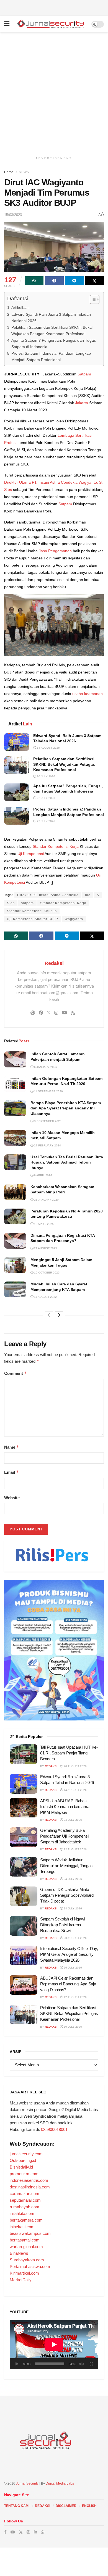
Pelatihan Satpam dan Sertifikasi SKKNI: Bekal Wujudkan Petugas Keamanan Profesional (52, 331)
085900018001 (54, 2129)
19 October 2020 (46, 1273)
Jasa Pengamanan (55, 551)
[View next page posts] (59, 1315)
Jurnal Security (27, 2483)
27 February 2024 (47, 1145)
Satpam (84, 374)
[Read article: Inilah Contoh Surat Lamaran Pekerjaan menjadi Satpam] (15, 1059)
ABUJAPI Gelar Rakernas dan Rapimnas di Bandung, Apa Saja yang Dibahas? (68, 1984)
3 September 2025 (47, 1121)
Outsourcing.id (23, 2160)
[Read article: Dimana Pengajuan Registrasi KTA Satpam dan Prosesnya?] (15, 1241)
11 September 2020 (48, 1091)
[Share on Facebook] (54, 281)
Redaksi (54, 963)
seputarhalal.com (25, 2200)
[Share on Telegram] (74, 281)
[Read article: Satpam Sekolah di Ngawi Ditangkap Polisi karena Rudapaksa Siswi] (24, 1926)
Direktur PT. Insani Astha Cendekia (48, 895)
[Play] (17, 2364)
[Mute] (81, 2364)
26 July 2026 (72, 1968)
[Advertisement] (54, 7)
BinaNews (19, 2253)
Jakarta (82, 403)
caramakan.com (25, 2194)
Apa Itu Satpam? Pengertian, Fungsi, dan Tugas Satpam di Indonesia (54, 344)
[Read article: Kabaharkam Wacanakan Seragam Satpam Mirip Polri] (15, 1192)
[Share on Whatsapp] (34, 281)
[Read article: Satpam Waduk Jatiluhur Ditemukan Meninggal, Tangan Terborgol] (24, 1867)
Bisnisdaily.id (21, 2167)
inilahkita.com (22, 2213)
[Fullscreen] (91, 2364)
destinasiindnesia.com (30, 2187)
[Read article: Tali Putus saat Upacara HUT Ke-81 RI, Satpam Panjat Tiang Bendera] (24, 1754)
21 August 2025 (45, 1248)
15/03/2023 (13, 215)
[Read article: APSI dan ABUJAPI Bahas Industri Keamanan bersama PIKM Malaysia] (24, 1808)
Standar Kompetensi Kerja (56, 846)
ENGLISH (89, 2506)
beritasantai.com (25, 2240)
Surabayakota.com (27, 2260)
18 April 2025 (43, 1224)
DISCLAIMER (66, 2506)
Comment (16, 1373)
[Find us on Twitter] (21, 2532)
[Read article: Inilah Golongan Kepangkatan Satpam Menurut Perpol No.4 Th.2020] (15, 1084)
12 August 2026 (75, 1849)
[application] (54, 2345)
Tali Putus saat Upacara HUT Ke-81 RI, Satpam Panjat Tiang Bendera (69, 1753)
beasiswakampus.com (30, 2233)
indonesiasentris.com (29, 2180)
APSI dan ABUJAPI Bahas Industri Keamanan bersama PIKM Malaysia (65, 1807)
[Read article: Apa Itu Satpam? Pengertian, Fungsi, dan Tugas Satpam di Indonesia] (17, 792)
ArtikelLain (20, 307)
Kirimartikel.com (24, 2273)
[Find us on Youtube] (13, 2532)
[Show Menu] (7, 24)
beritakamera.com (26, 2220)
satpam (27, 903)
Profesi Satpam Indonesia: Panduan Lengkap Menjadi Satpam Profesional (51, 356)
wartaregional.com (26, 2247)
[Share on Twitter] (94, 281)
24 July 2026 (72, 1820)
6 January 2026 (45, 1067)
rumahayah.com (25, 2207)
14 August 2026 (48, 748)
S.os (11, 903)
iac (88, 895)
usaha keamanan (88, 694)
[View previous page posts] (49, 1315)
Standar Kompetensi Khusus (32, 911)
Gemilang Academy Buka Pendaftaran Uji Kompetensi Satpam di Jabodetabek (64, 1836)
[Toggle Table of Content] (92, 299)
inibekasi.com (22, 2227)
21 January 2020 (46, 1200)
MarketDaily (21, 2280)
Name (12, 1447)
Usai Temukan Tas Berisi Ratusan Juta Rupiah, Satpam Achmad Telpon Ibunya (67, 1162)
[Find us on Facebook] (5, 2532)
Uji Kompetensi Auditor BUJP (33, 919)
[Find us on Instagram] (28, 2532)
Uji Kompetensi (31, 854)
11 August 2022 (45, 1297)
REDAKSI (43, 2506)
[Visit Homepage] (50, 24)
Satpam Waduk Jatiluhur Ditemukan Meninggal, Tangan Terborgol (66, 1866)
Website (12, 1498)
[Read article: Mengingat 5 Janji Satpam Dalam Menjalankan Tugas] (15, 1265)
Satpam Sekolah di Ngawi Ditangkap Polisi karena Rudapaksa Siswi (62, 1925)
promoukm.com (24, 2174)
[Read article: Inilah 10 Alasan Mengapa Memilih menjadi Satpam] (15, 1138)
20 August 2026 (75, 1766)
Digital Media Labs (60, 2483)
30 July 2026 (46, 776)
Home (9, 172)
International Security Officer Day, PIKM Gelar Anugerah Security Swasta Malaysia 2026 (69, 1954)
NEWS (24, 172)
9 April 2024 (43, 1175)
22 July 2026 (46, 798)
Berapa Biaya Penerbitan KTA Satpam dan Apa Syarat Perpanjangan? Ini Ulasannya (66, 1108)
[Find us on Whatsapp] (43, 2532)
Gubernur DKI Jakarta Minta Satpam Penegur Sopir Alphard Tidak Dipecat (67, 1895)
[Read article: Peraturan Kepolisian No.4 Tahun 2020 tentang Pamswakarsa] (15, 1216)
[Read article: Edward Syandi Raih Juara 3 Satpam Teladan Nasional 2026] (17, 742)
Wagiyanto (74, 919)
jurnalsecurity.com (26, 2154)
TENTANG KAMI (17, 2506)
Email (11, 1472)
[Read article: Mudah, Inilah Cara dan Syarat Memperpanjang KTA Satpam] (15, 1289)
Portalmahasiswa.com (30, 2266)
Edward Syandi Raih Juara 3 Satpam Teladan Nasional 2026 (51, 318)
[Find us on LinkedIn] (35, 2532)
